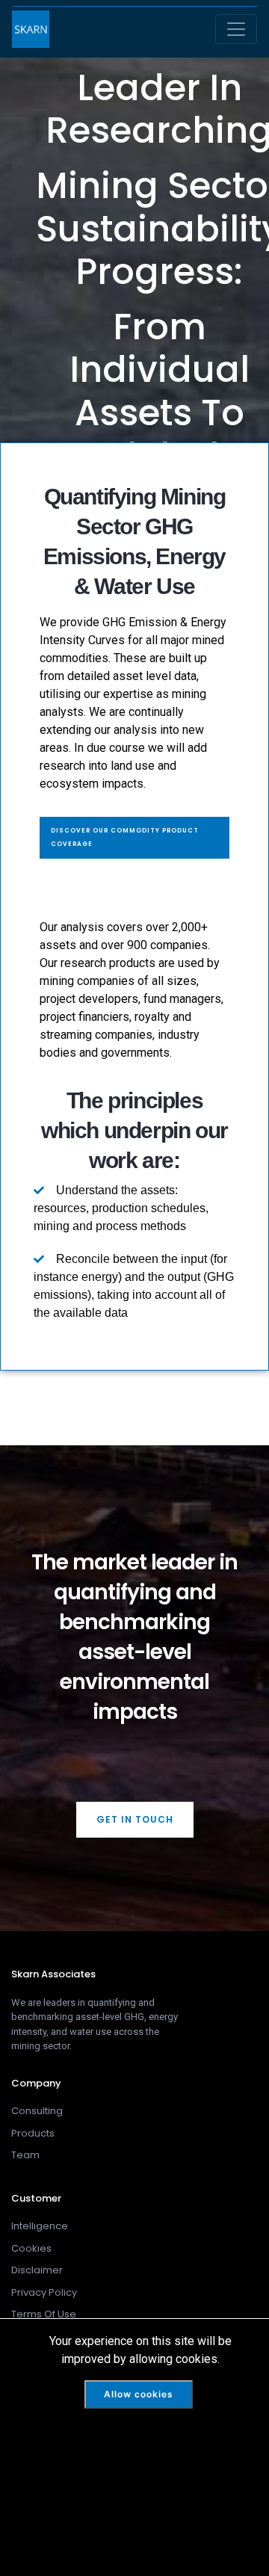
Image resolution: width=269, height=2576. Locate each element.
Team (25, 2155)
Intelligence (40, 2226)
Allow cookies (139, 2394)
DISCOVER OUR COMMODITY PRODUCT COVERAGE (125, 837)
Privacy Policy (44, 2292)
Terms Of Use (44, 2314)
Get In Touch (135, 1819)
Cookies (31, 2248)
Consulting (37, 2111)
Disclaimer (37, 2270)
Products (33, 2133)
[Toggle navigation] (236, 29)
